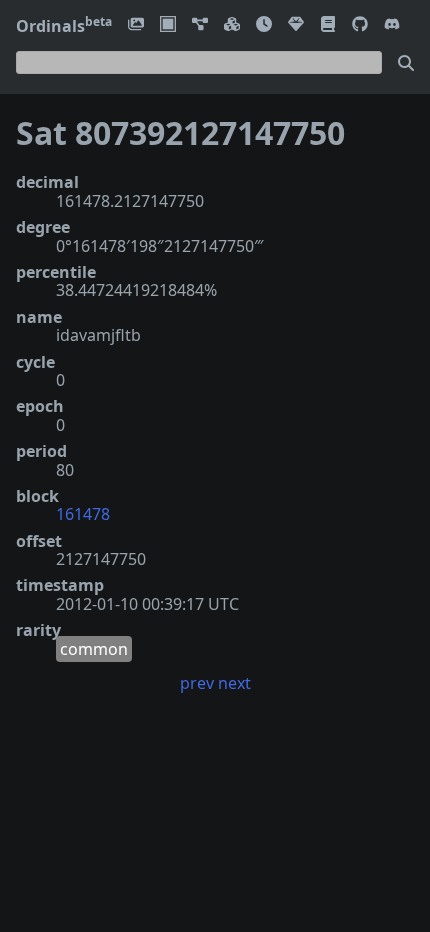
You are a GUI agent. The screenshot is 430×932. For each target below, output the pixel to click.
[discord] (392, 25)
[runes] (168, 25)
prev (197, 683)
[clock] (264, 25)
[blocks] (232, 25)
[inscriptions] (136, 25)
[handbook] (328, 25)
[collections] (200, 25)
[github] (360, 25)
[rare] (296, 25)
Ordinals (64, 26)
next (234, 683)
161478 (83, 514)
